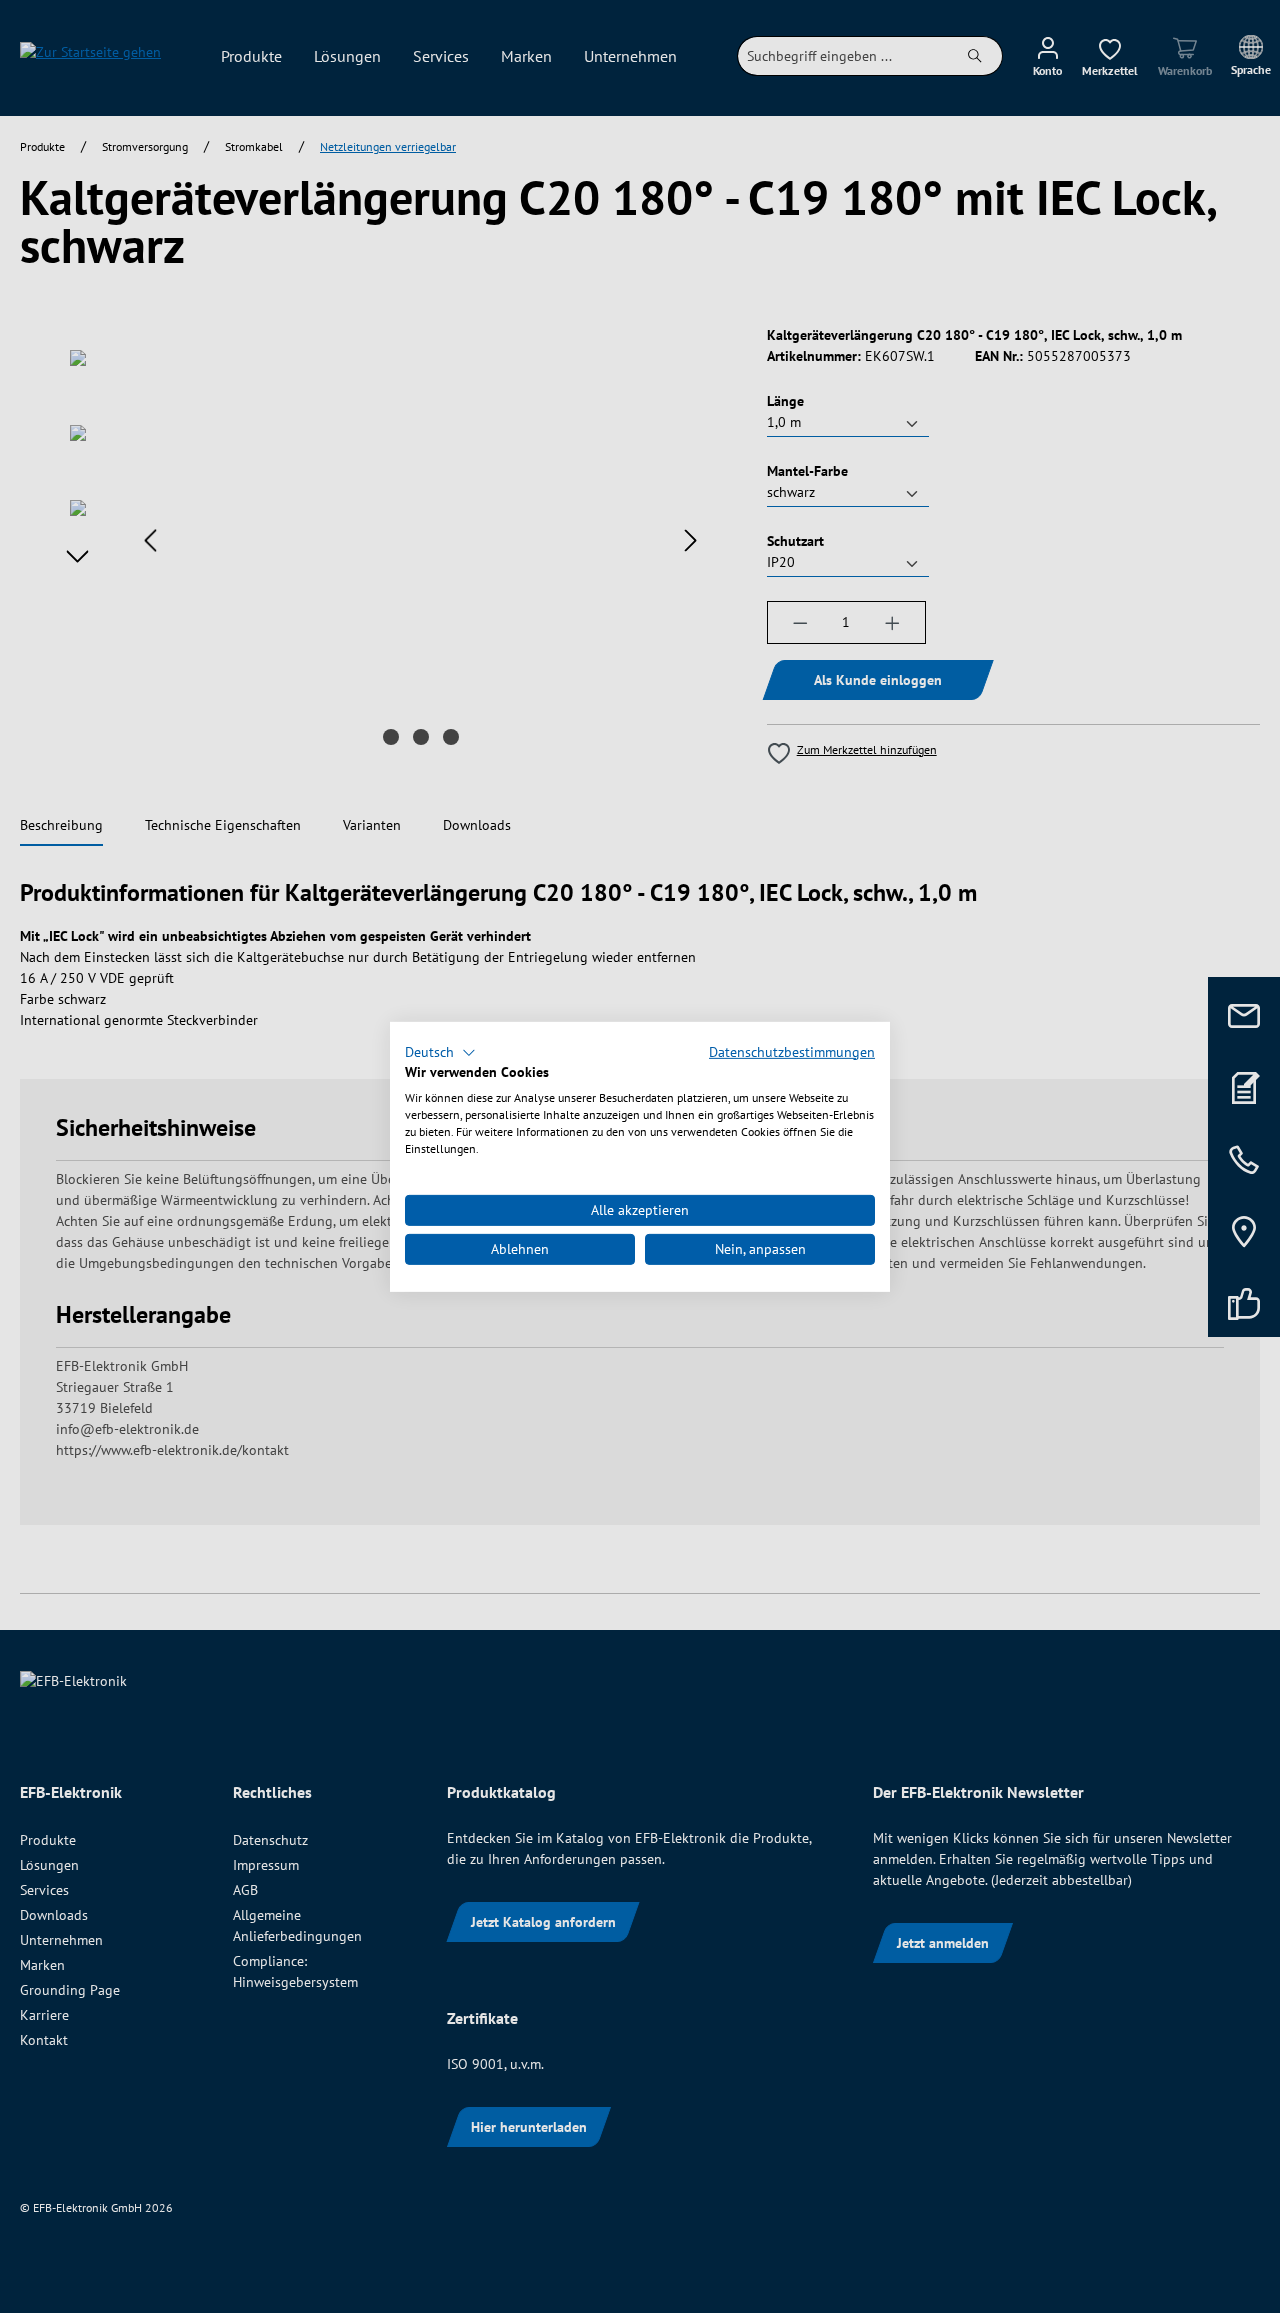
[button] (440, 1052)
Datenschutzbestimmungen (792, 1051)
